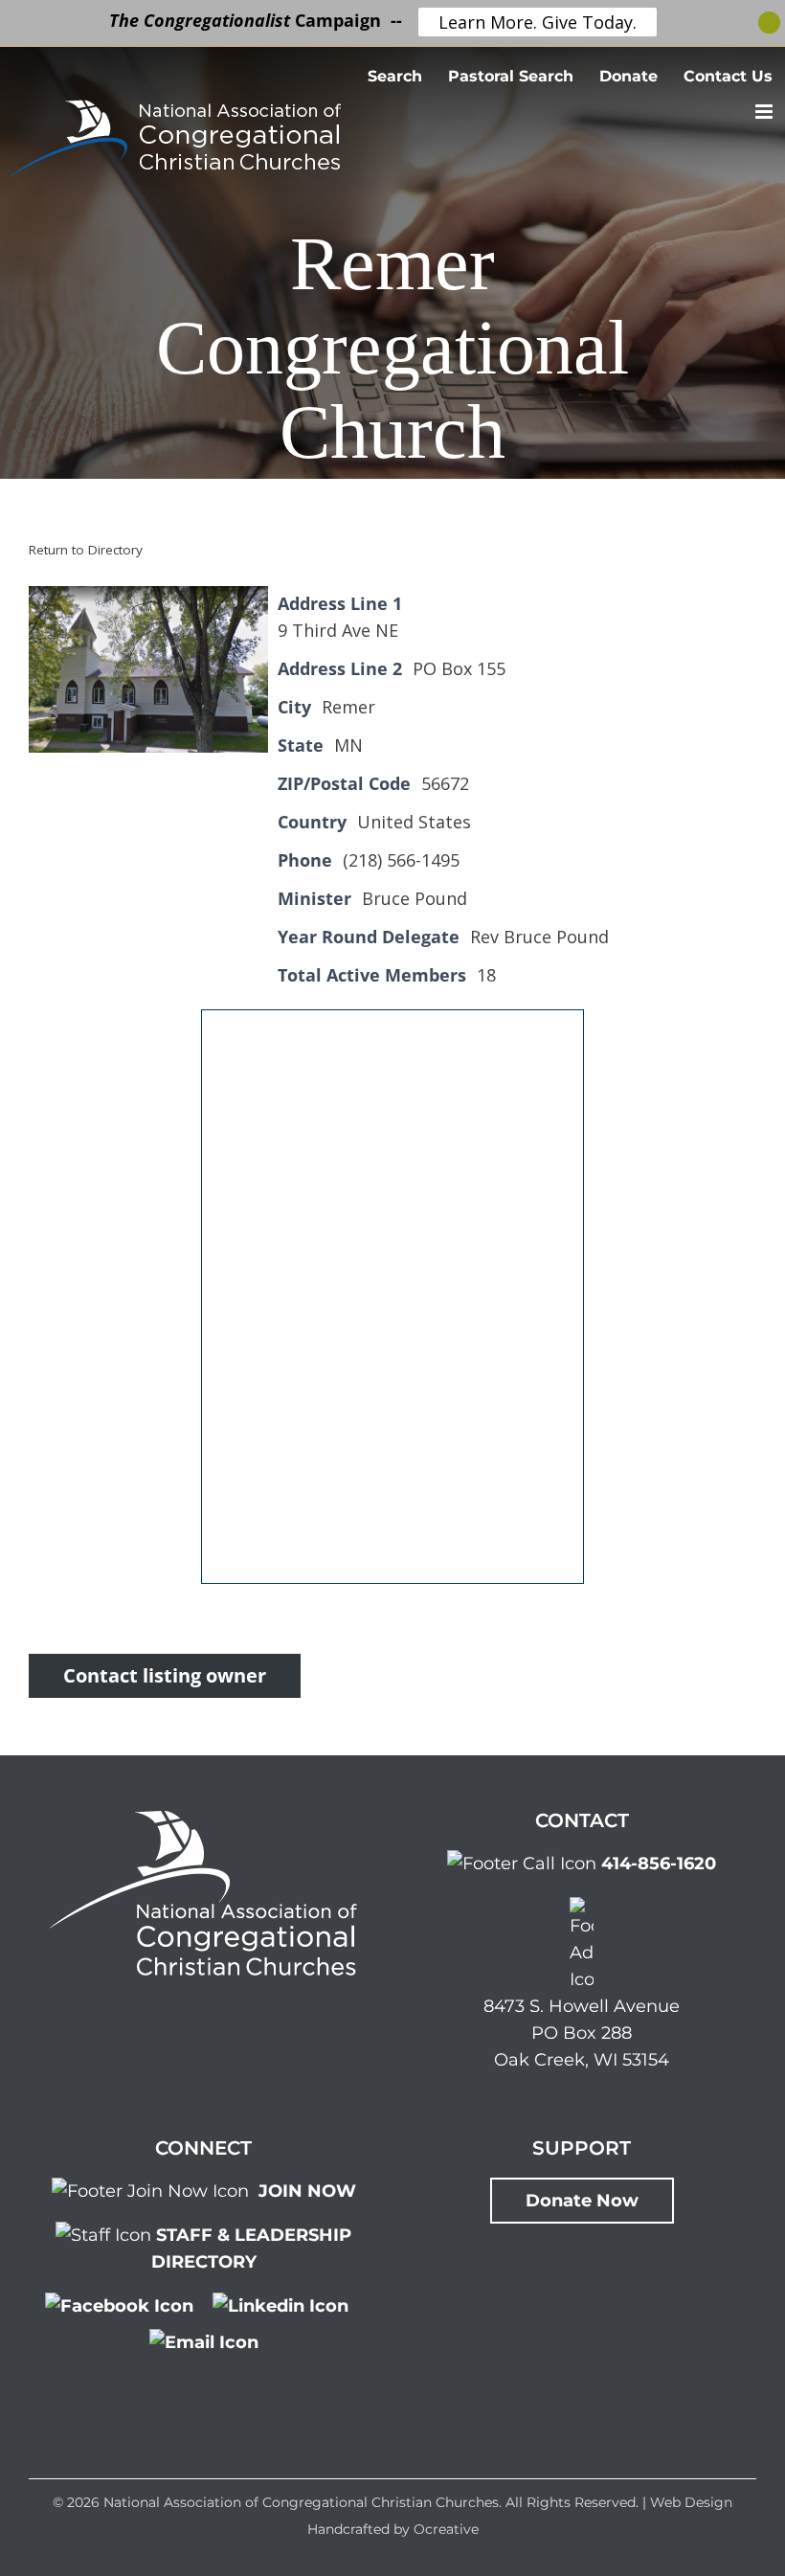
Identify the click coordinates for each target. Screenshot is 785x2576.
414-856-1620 (659, 1864)
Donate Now (582, 2201)
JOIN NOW (307, 2191)
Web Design (691, 2502)
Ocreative (446, 2529)
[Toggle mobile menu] (765, 112)
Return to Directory (86, 550)
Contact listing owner (165, 1675)
